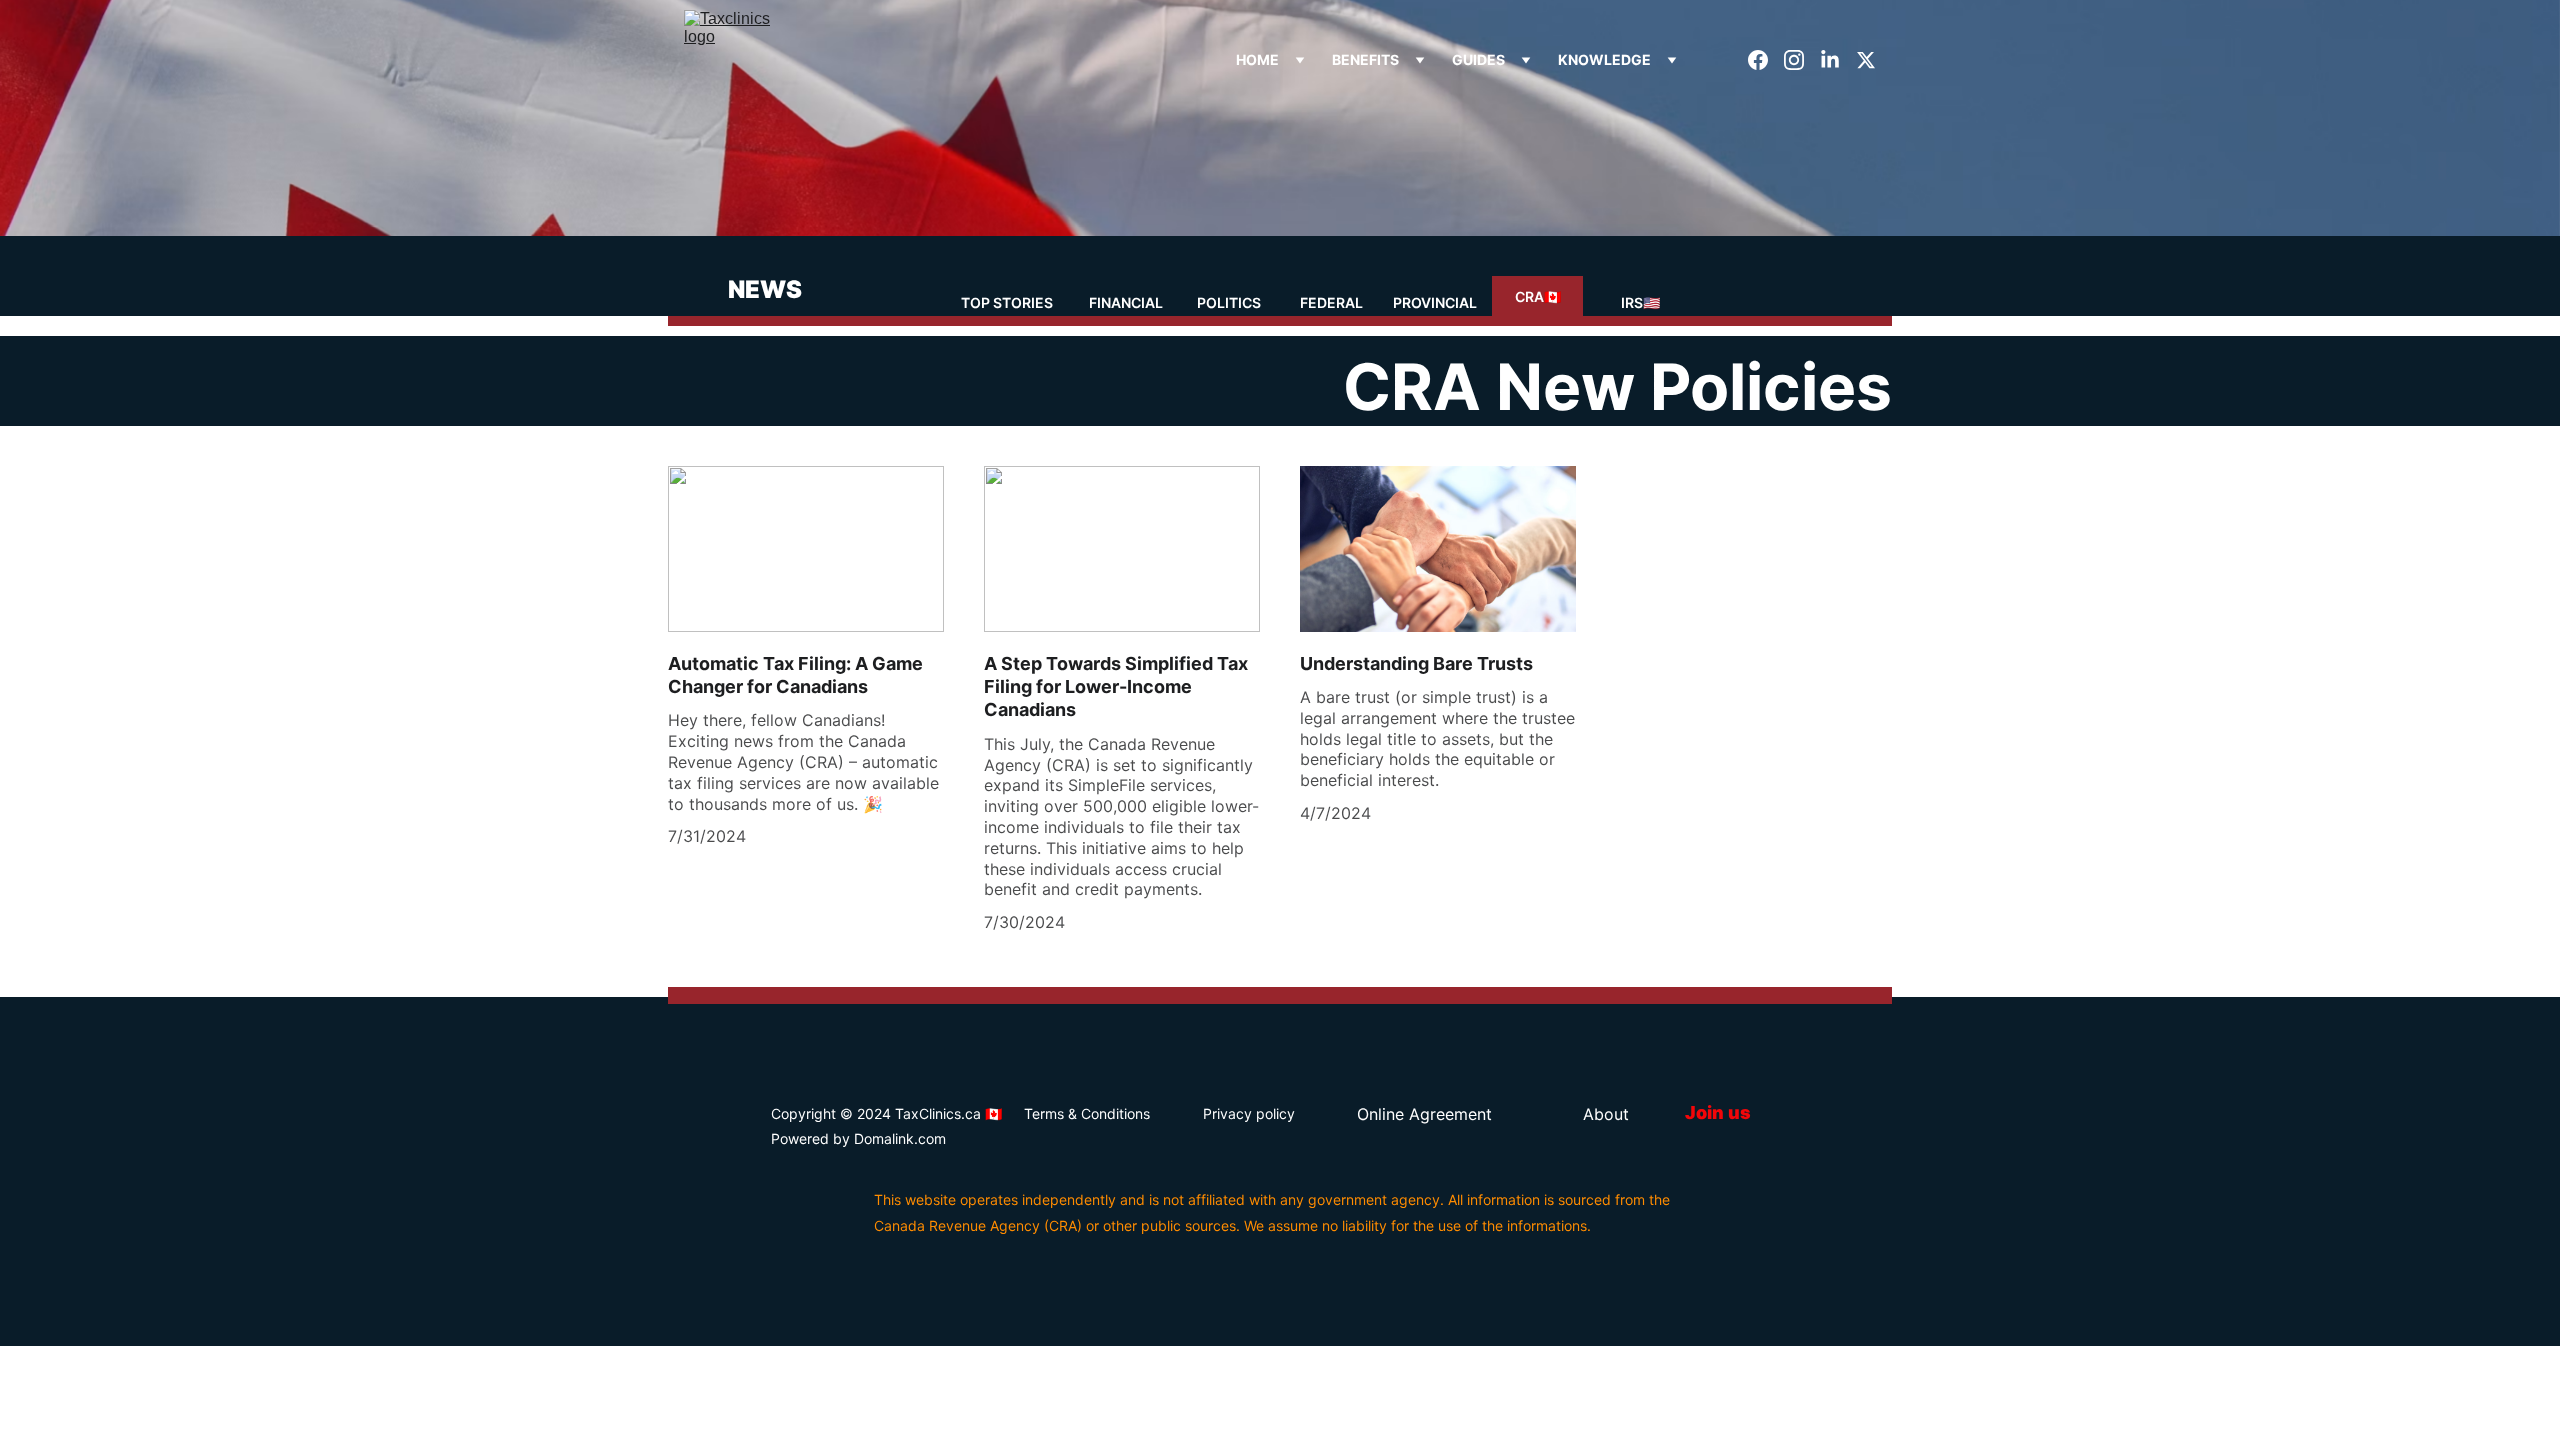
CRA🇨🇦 (1538, 296)
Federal (1331, 302)
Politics (1229, 302)
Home (1257, 59)
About (1606, 1114)
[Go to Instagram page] (1802, 60)
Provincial (1435, 302)
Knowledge (1604, 59)
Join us (1718, 1112)
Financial (1126, 302)
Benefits (1365, 59)
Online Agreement (1424, 1114)
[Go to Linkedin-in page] (1838, 60)
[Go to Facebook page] (1766, 60)
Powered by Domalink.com (858, 1138)
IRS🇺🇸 (1640, 302)
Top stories (1007, 302)
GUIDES (1478, 59)
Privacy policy (1249, 1113)
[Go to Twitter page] (1866, 60)
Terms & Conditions (1087, 1113)
